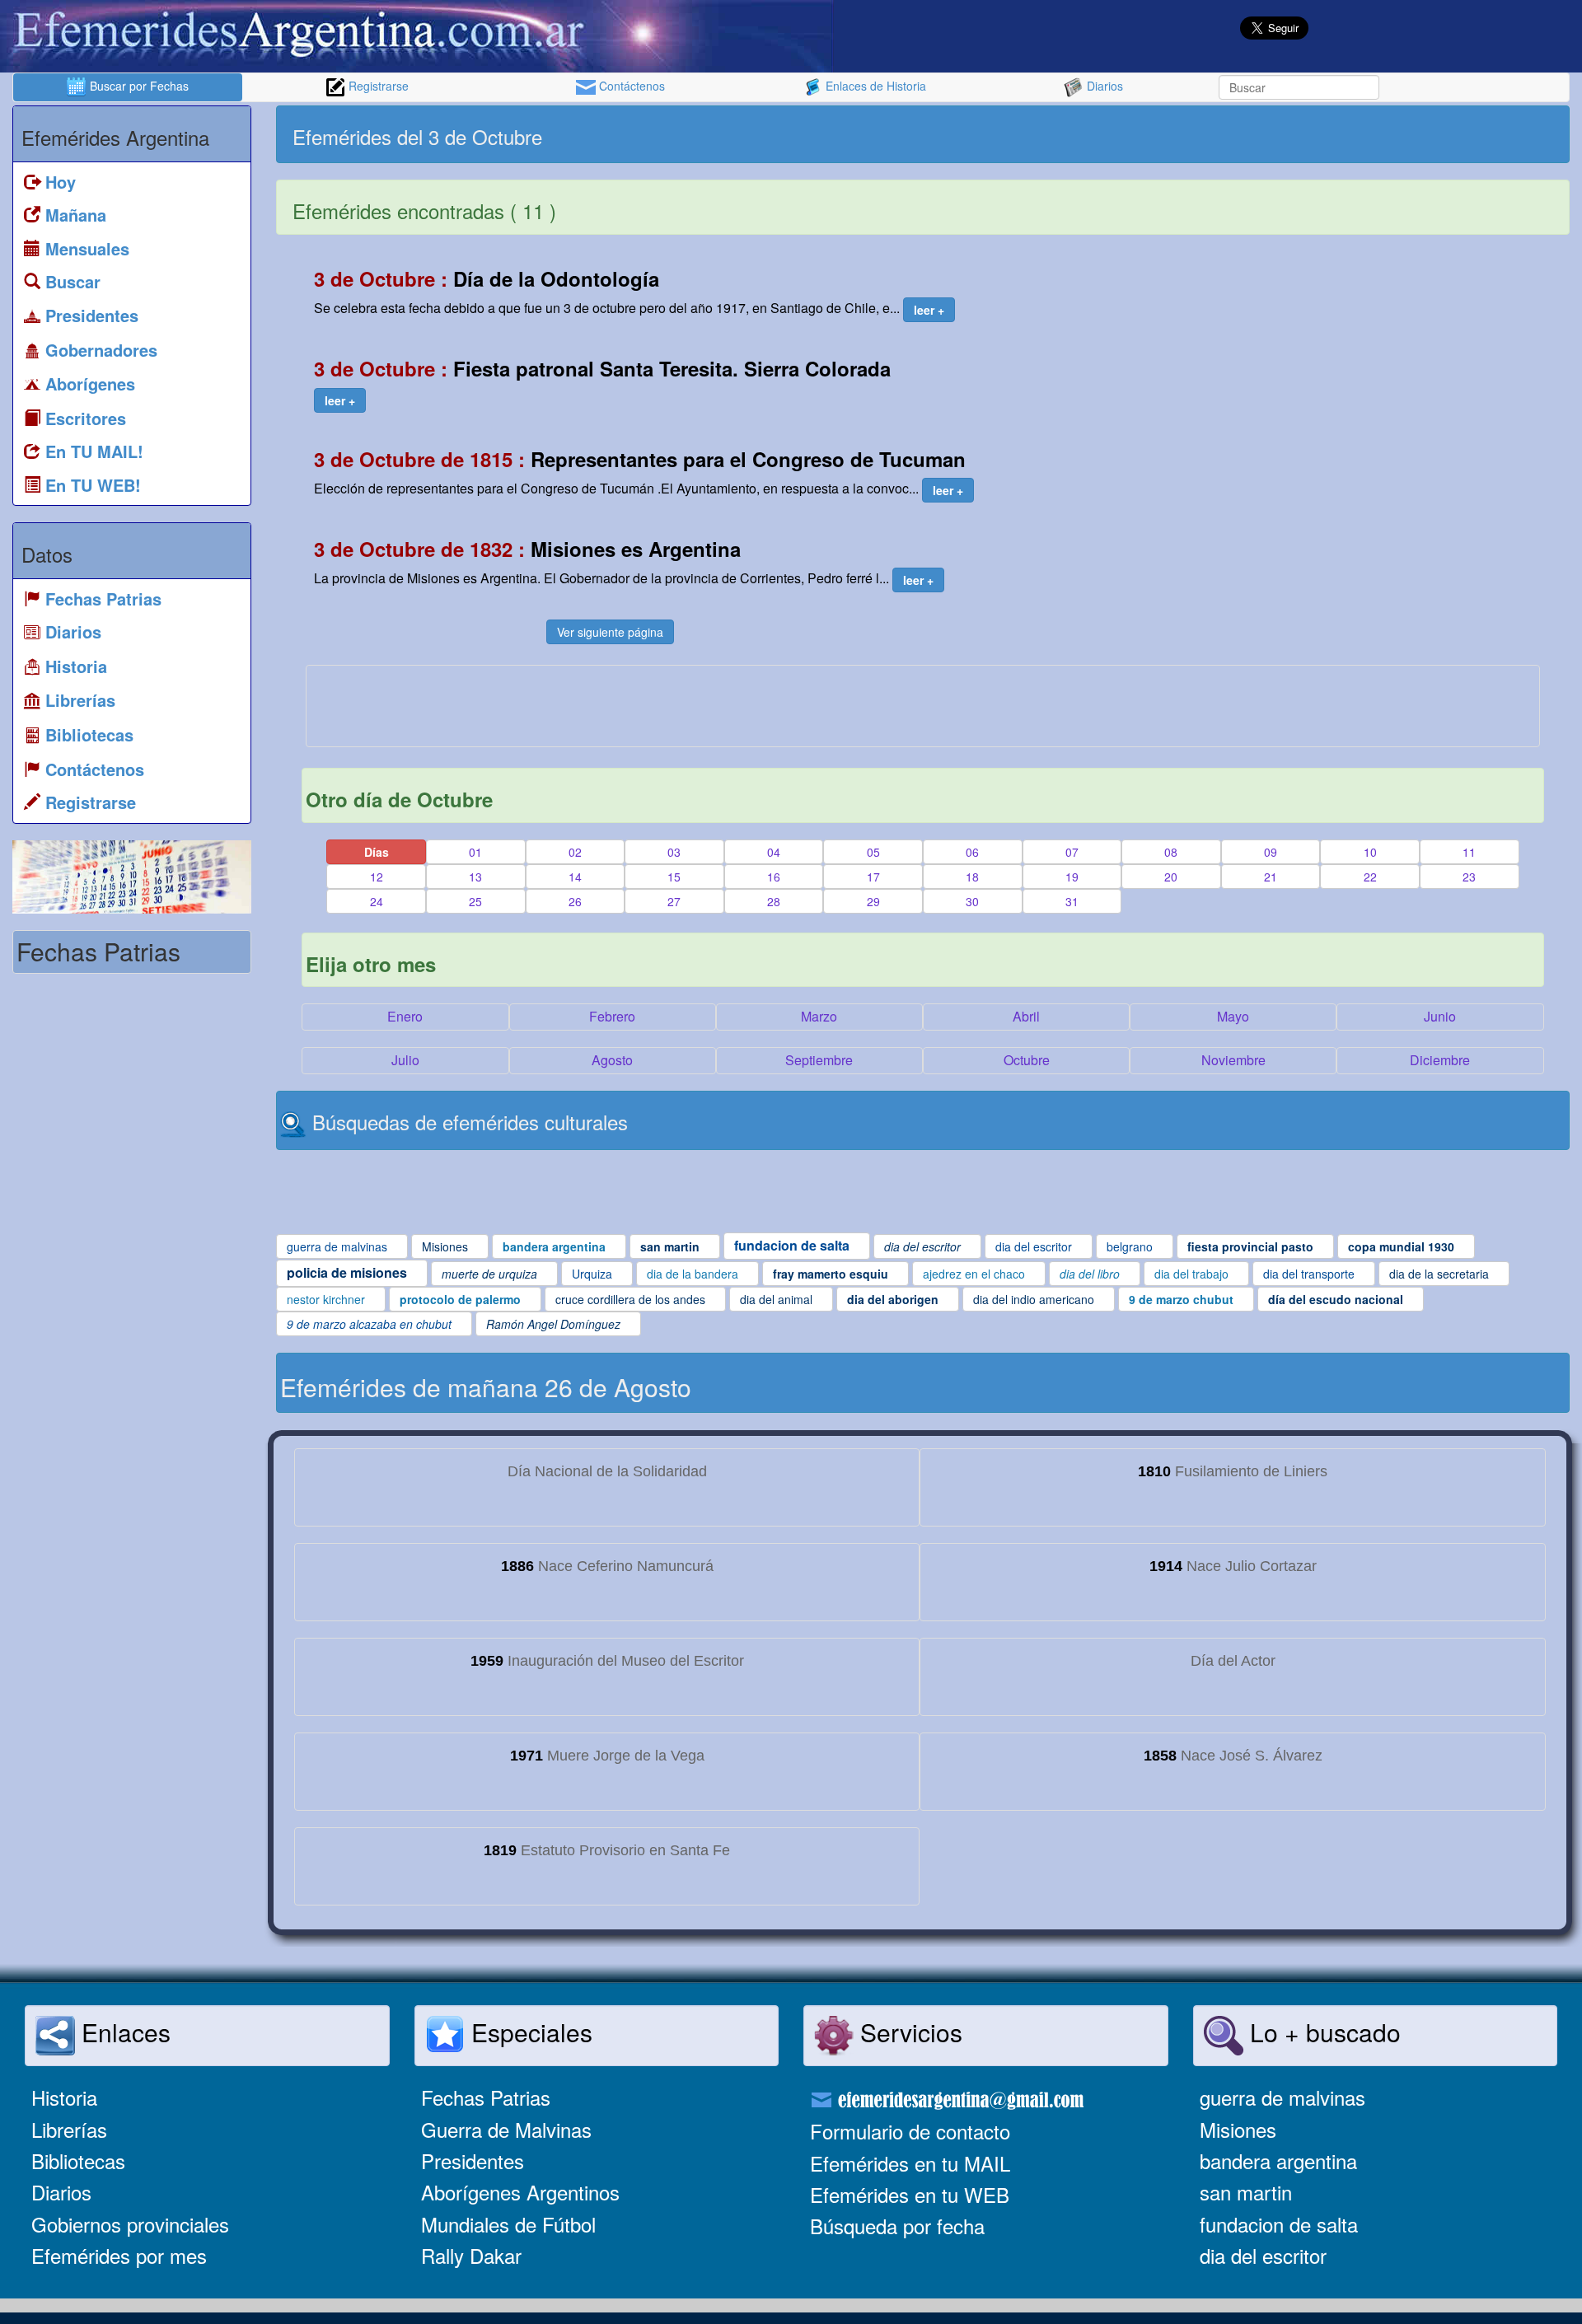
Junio (1440, 1016)
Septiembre (819, 1060)
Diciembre (1440, 1060)
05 (873, 852)
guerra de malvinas (1282, 2097)
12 (377, 877)
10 (1370, 852)
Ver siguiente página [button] (610, 632)
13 (475, 877)
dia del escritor (1263, 2255)
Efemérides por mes (119, 2255)
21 (1271, 877)
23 (1469, 877)
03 (674, 852)
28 (774, 901)
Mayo (1233, 1016)
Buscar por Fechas (138, 86)
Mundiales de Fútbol (508, 2224)
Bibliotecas (78, 2160)
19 (1072, 877)
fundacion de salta (1279, 2224)
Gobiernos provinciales (130, 2224)
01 (475, 852)
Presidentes (473, 2160)
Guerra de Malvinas (506, 2129)
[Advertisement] (1244, 134)
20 (1171, 877)
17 (873, 877)
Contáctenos (630, 86)
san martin (1246, 2192)
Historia (64, 2097)
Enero (405, 1016)
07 (1072, 852)
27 (674, 901)
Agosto (612, 1060)
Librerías (69, 2129)
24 (377, 901)
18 (972, 877)
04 (774, 852)
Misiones (1238, 2129)
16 (774, 877)
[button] (929, 310)
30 (972, 901)
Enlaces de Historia (874, 86)
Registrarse (377, 86)
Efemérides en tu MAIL (910, 2163)
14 (575, 877)
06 (972, 852)
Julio (405, 1060)
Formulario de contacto (910, 2131)
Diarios (1103, 86)
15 (674, 877)
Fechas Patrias (486, 2097)
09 (1271, 852)
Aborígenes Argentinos (520, 2192)
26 (575, 901)
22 (1370, 877)
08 (1171, 852)
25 (475, 901)
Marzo (819, 1016)
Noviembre (1233, 1060)
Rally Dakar (471, 2255)
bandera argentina (1278, 2160)
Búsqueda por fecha (897, 2226)
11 (1469, 852)
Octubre (1027, 1060)
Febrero (612, 1016)
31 (1072, 901)
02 (575, 852)
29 (873, 901)
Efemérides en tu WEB (910, 2194)
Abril (1026, 1016)
